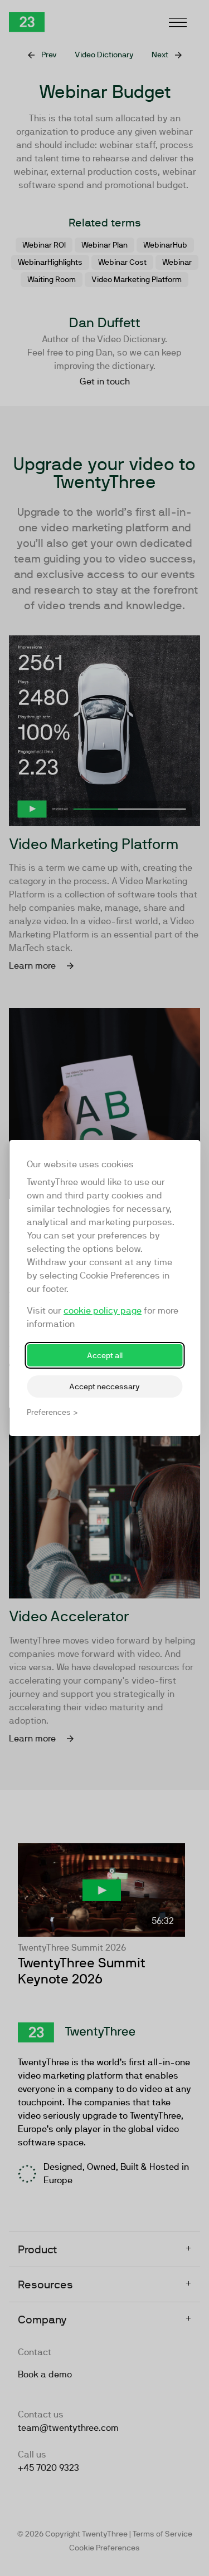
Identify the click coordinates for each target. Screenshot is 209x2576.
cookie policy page (103, 1311)
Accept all (105, 1355)
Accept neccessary (104, 1386)
